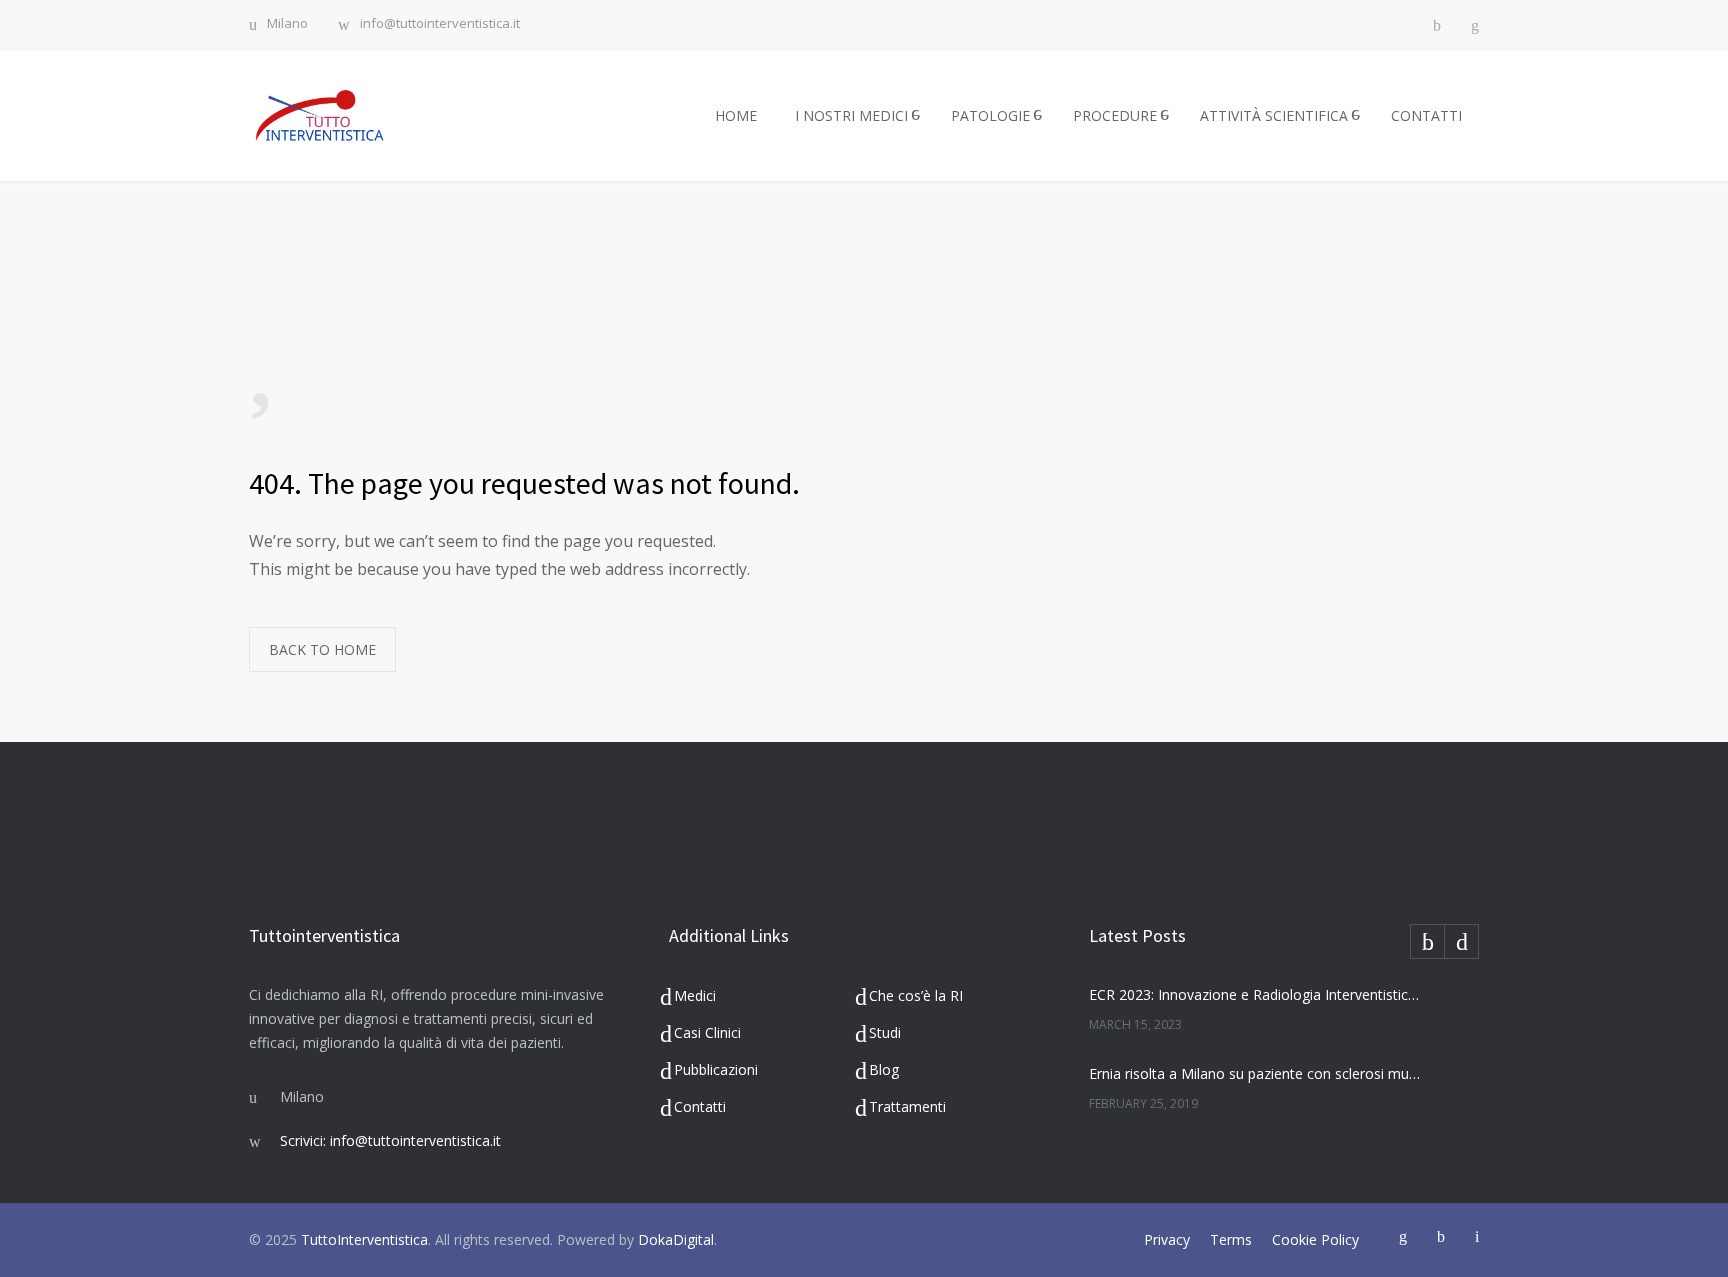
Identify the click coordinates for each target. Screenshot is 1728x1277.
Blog (884, 1069)
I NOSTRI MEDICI (851, 115)
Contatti (700, 1106)
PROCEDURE (1115, 115)
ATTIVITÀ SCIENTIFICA (1274, 115)
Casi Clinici (707, 1032)
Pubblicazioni (716, 1069)
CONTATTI (1426, 115)
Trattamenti (907, 1106)
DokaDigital (676, 1239)
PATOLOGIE (990, 115)
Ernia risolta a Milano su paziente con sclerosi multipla (1255, 1073)
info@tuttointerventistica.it (440, 24)
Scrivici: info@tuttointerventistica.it (390, 1140)
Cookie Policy (1315, 1239)
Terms (1231, 1239)
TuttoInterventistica (364, 1239)
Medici (695, 995)
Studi (885, 1032)
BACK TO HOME (322, 649)
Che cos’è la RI (916, 995)
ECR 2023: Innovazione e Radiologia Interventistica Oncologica (1255, 994)
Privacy (1167, 1239)
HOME (736, 115)
